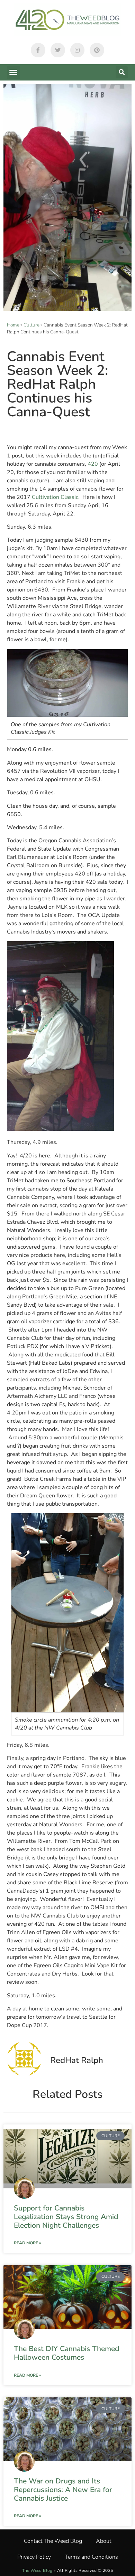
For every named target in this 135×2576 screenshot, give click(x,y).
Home (13, 325)
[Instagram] (78, 50)
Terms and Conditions (91, 2557)
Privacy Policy (34, 2557)
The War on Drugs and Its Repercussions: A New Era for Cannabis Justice (63, 2490)
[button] (13, 73)
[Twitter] (58, 50)
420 (93, 464)
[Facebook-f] (38, 50)
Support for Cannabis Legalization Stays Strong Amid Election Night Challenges (66, 2217)
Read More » (28, 2243)
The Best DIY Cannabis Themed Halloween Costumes (66, 2353)
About (103, 2541)
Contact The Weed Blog (53, 2541)
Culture (31, 325)
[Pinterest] (97, 50)
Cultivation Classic (55, 497)
